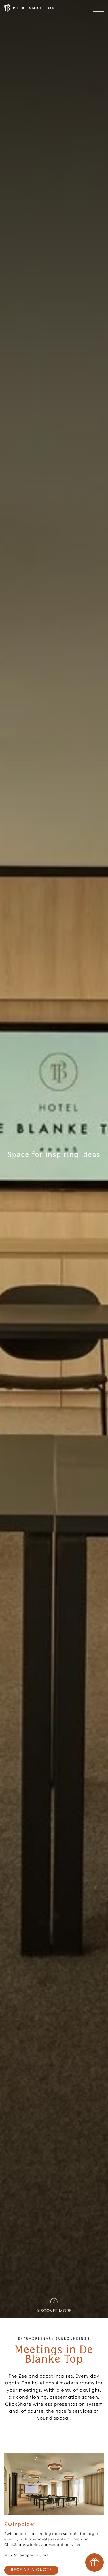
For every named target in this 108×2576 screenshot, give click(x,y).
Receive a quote (31, 2570)
